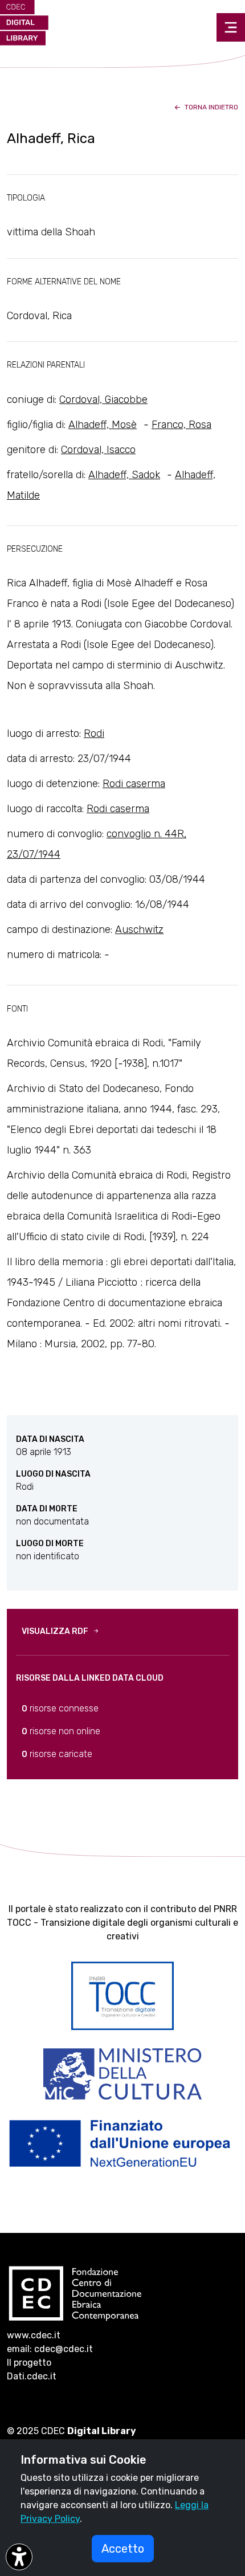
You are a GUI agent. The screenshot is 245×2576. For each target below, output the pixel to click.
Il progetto (29, 2363)
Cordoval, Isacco (98, 450)
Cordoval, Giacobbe (103, 400)
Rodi (94, 733)
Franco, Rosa (181, 425)
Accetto (123, 2549)
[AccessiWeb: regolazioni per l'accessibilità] (19, 2557)
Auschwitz (139, 930)
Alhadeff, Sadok (124, 475)
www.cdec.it (34, 2335)
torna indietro (211, 107)
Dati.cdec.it (32, 2376)
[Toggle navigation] (231, 27)
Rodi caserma (134, 784)
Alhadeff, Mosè (103, 425)
